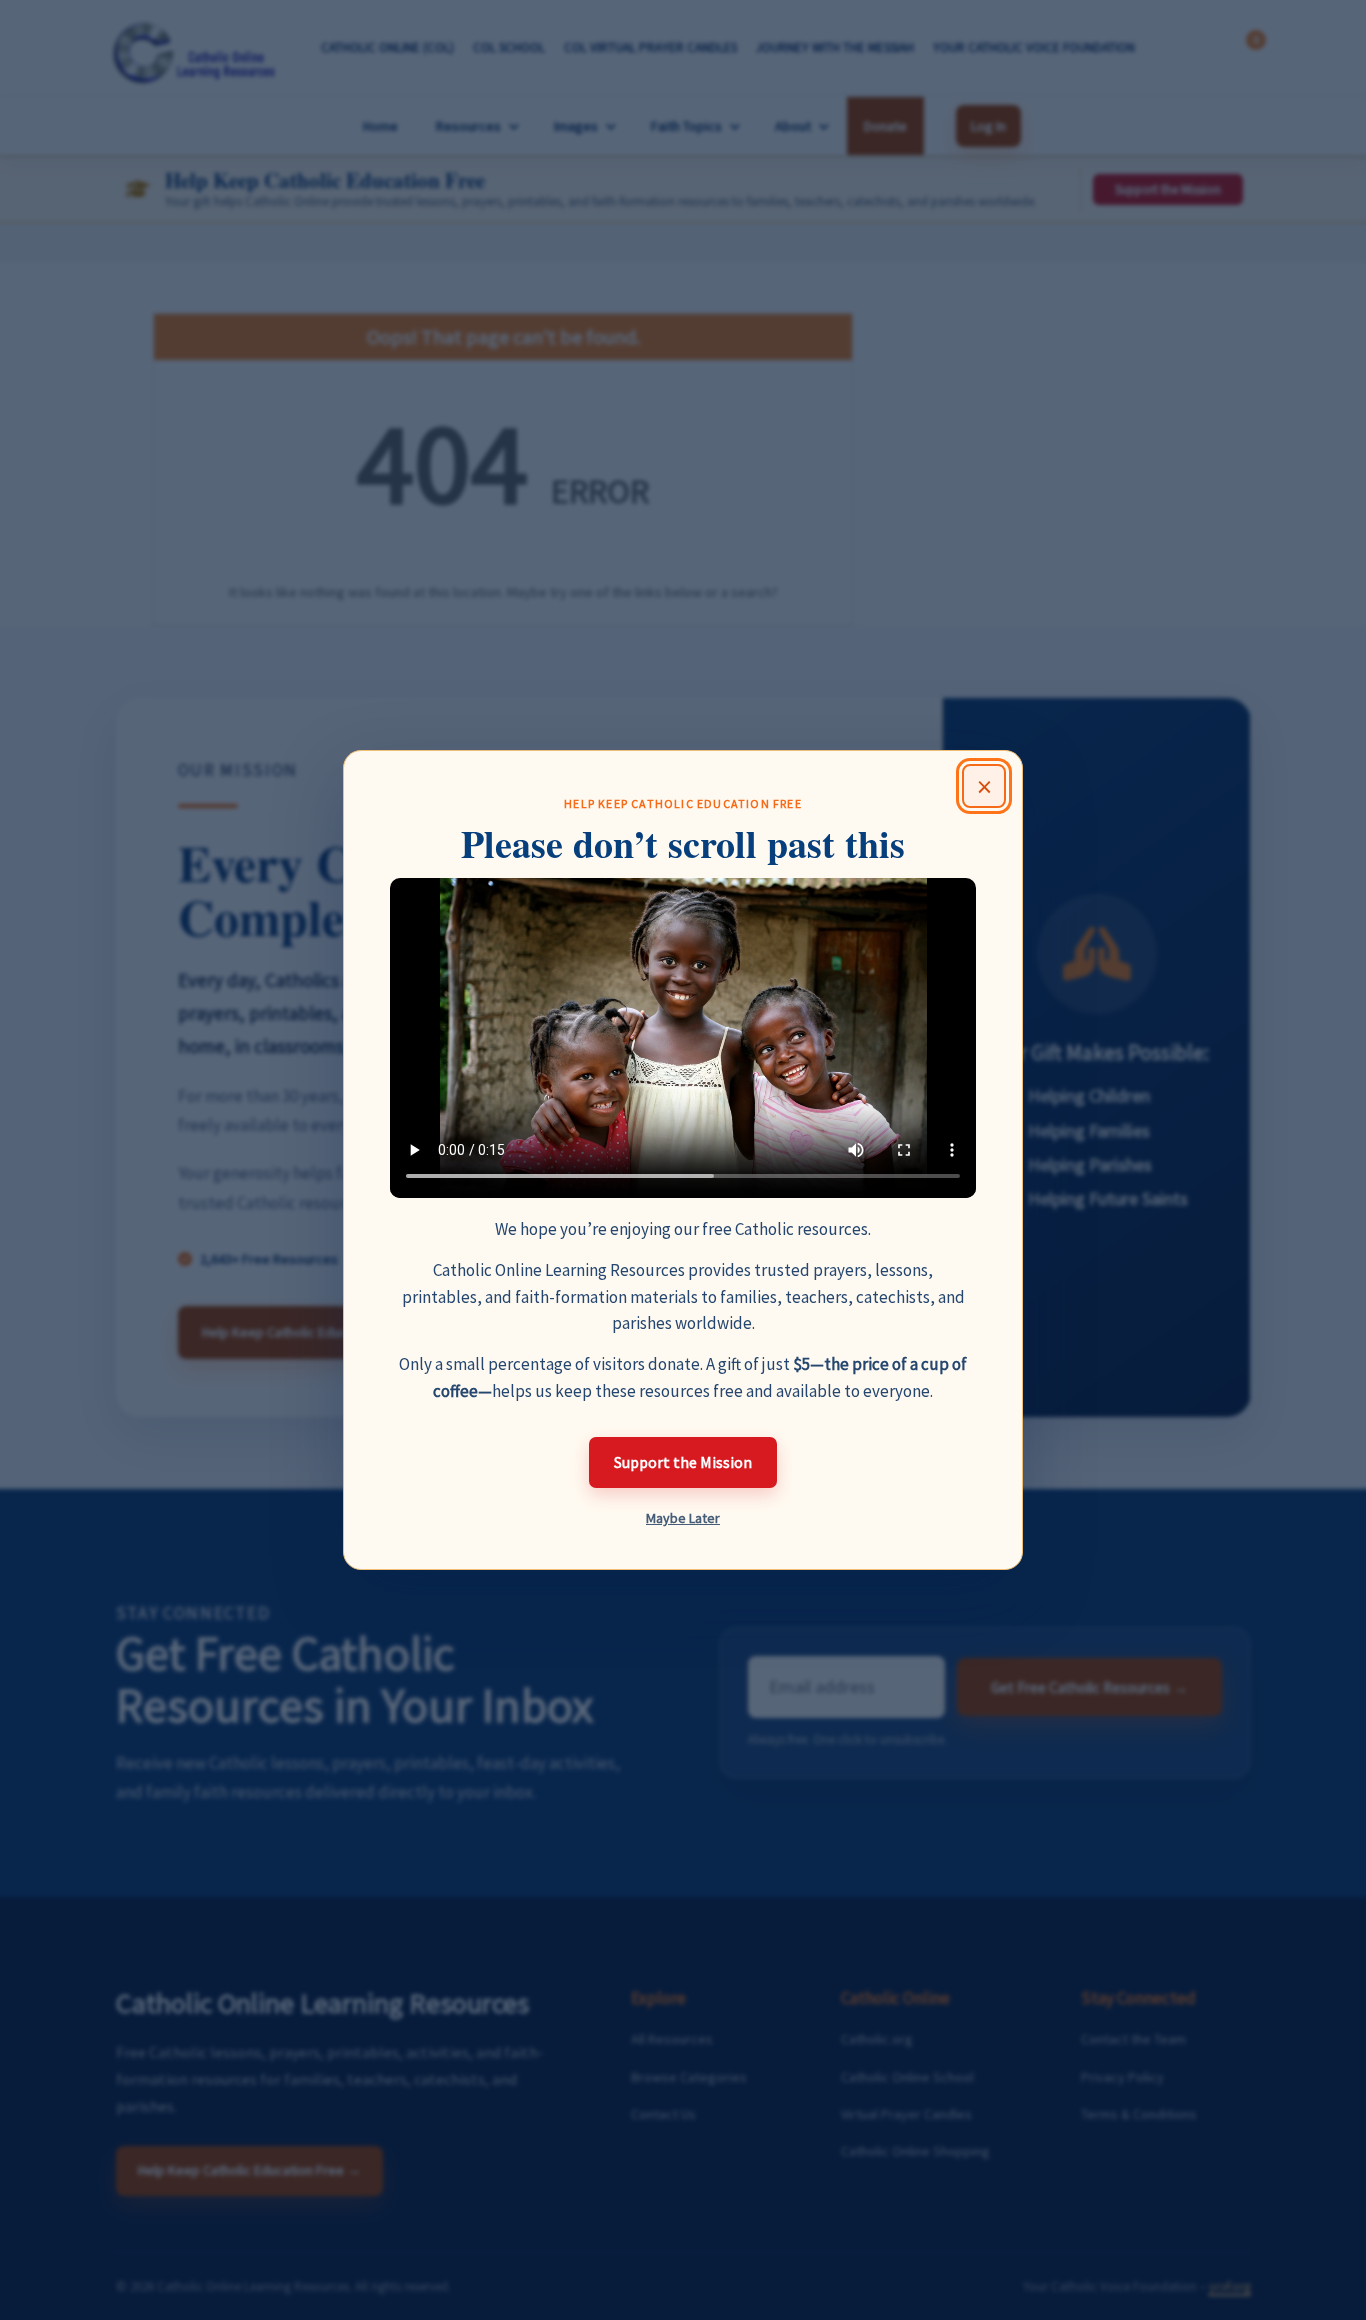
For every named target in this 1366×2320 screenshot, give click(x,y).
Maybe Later (683, 1518)
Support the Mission (683, 1462)
